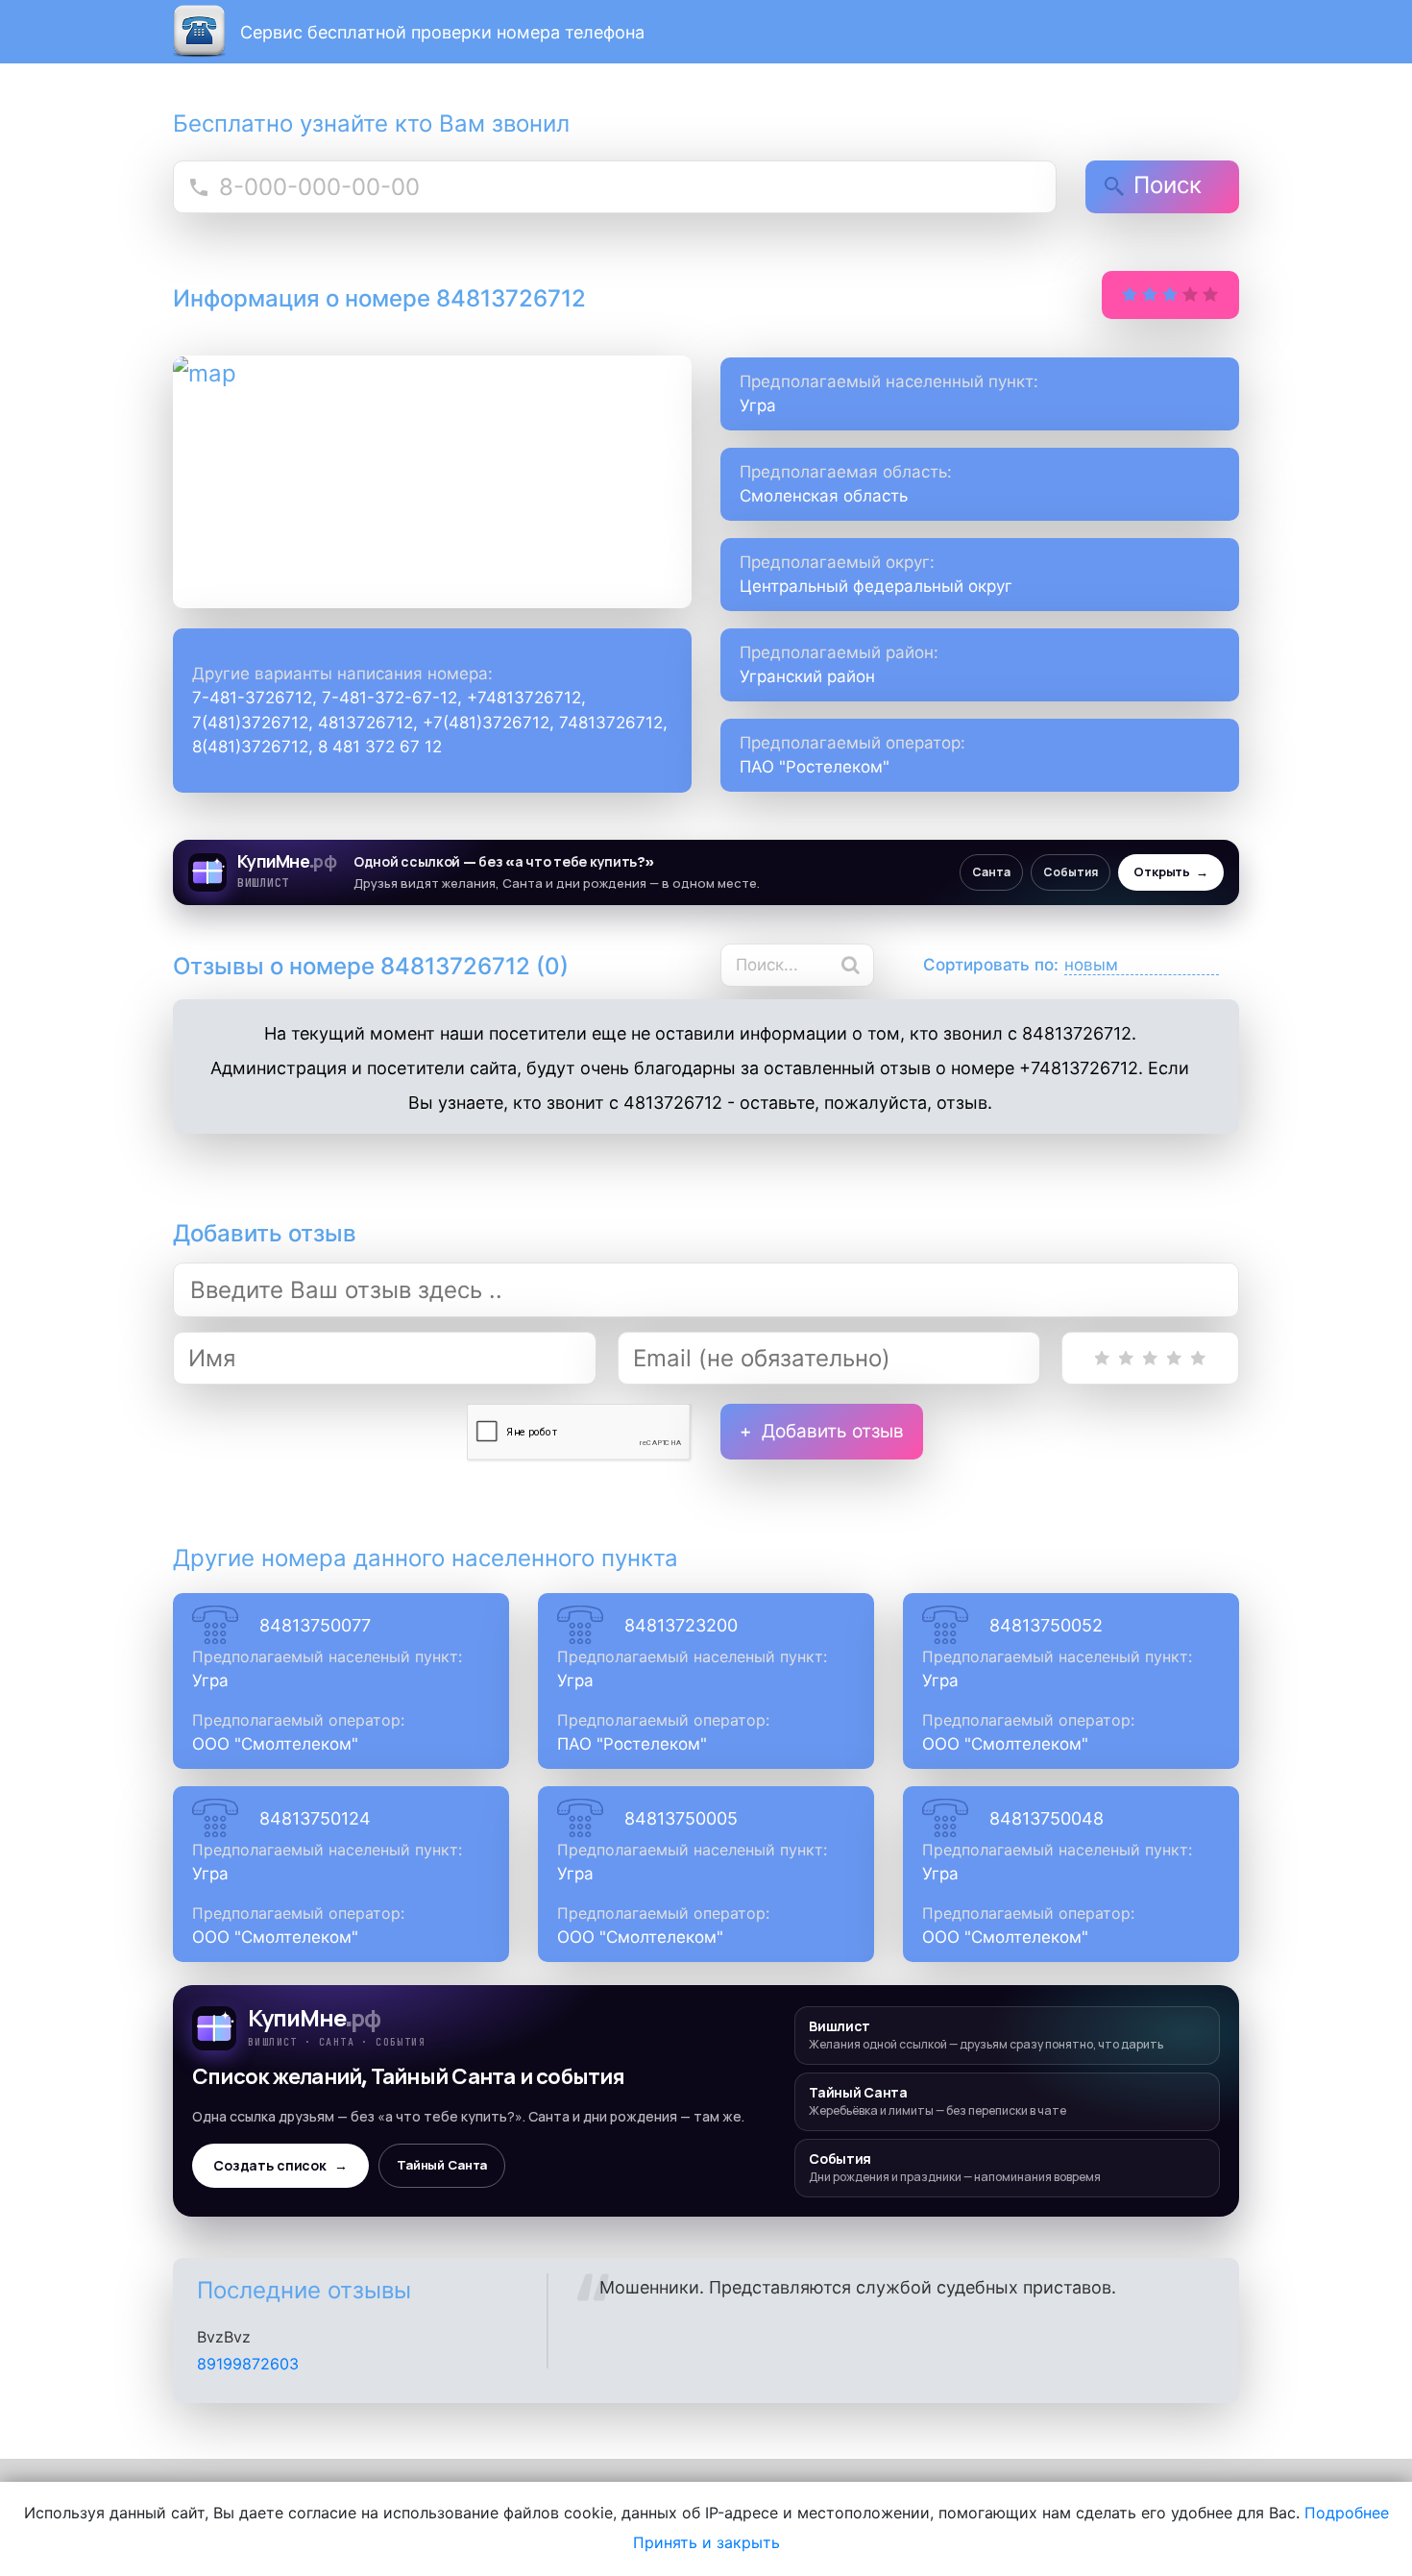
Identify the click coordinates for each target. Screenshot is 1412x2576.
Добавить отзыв (833, 1431)
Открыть (1171, 872)
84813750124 (315, 1818)
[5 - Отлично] (1198, 1358)
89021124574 (246, 2382)
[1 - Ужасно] (1102, 1358)
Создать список (280, 2166)
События (1071, 872)
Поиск (1168, 185)
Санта (991, 872)
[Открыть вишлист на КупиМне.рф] (706, 872)
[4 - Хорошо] (1174, 1358)
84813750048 (1047, 1818)
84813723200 (681, 1625)
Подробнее (1347, 2513)
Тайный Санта (442, 2165)
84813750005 (681, 1818)
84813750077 (315, 1625)
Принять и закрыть (706, 2542)
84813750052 (1046, 1625)
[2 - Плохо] (1126, 1358)
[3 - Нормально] (1150, 1358)
